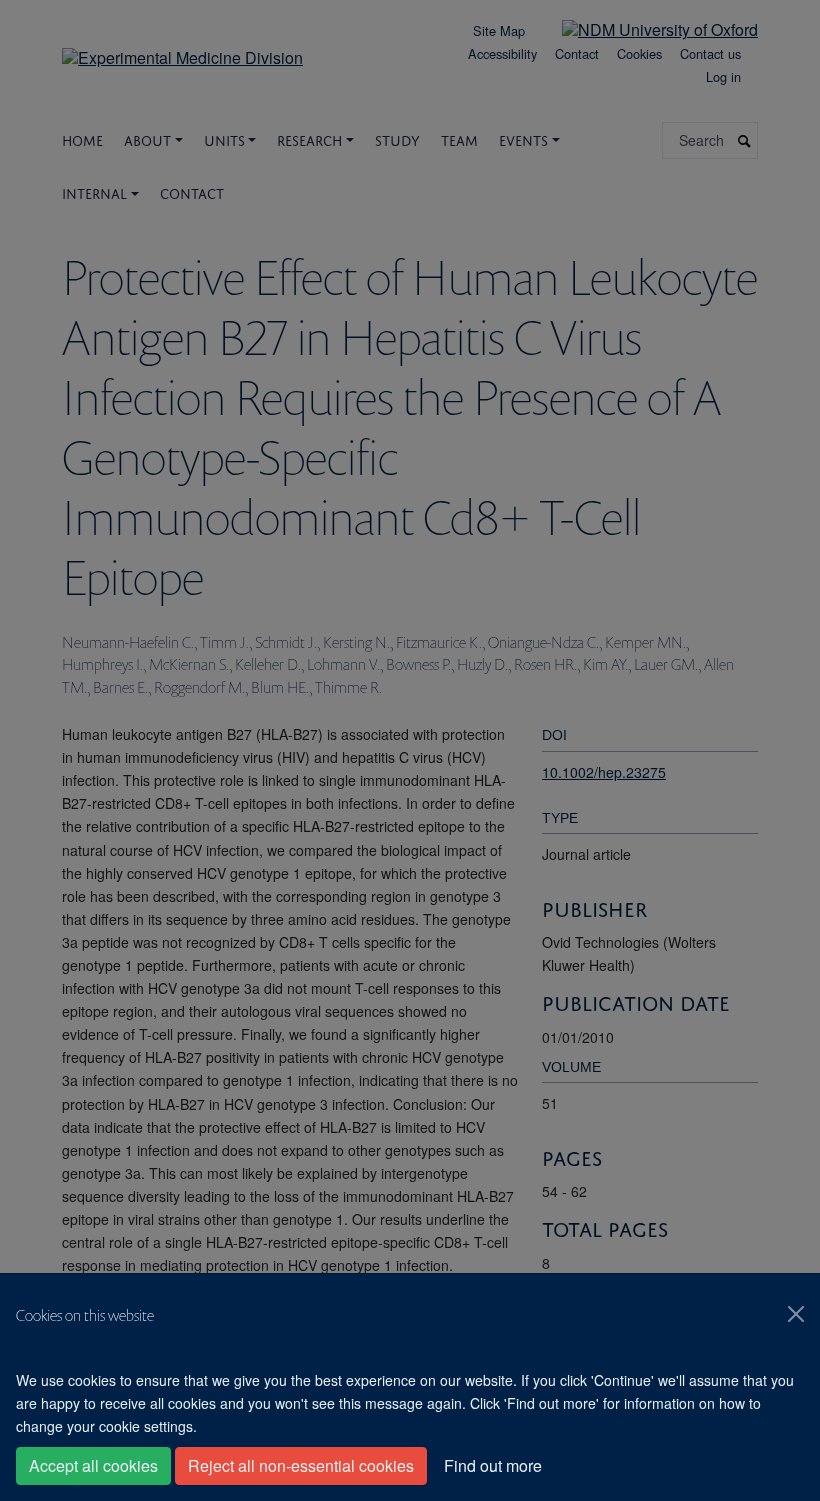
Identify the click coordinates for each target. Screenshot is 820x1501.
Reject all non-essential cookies (301, 1465)
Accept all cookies (93, 1465)
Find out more (493, 1465)
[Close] (796, 1314)
